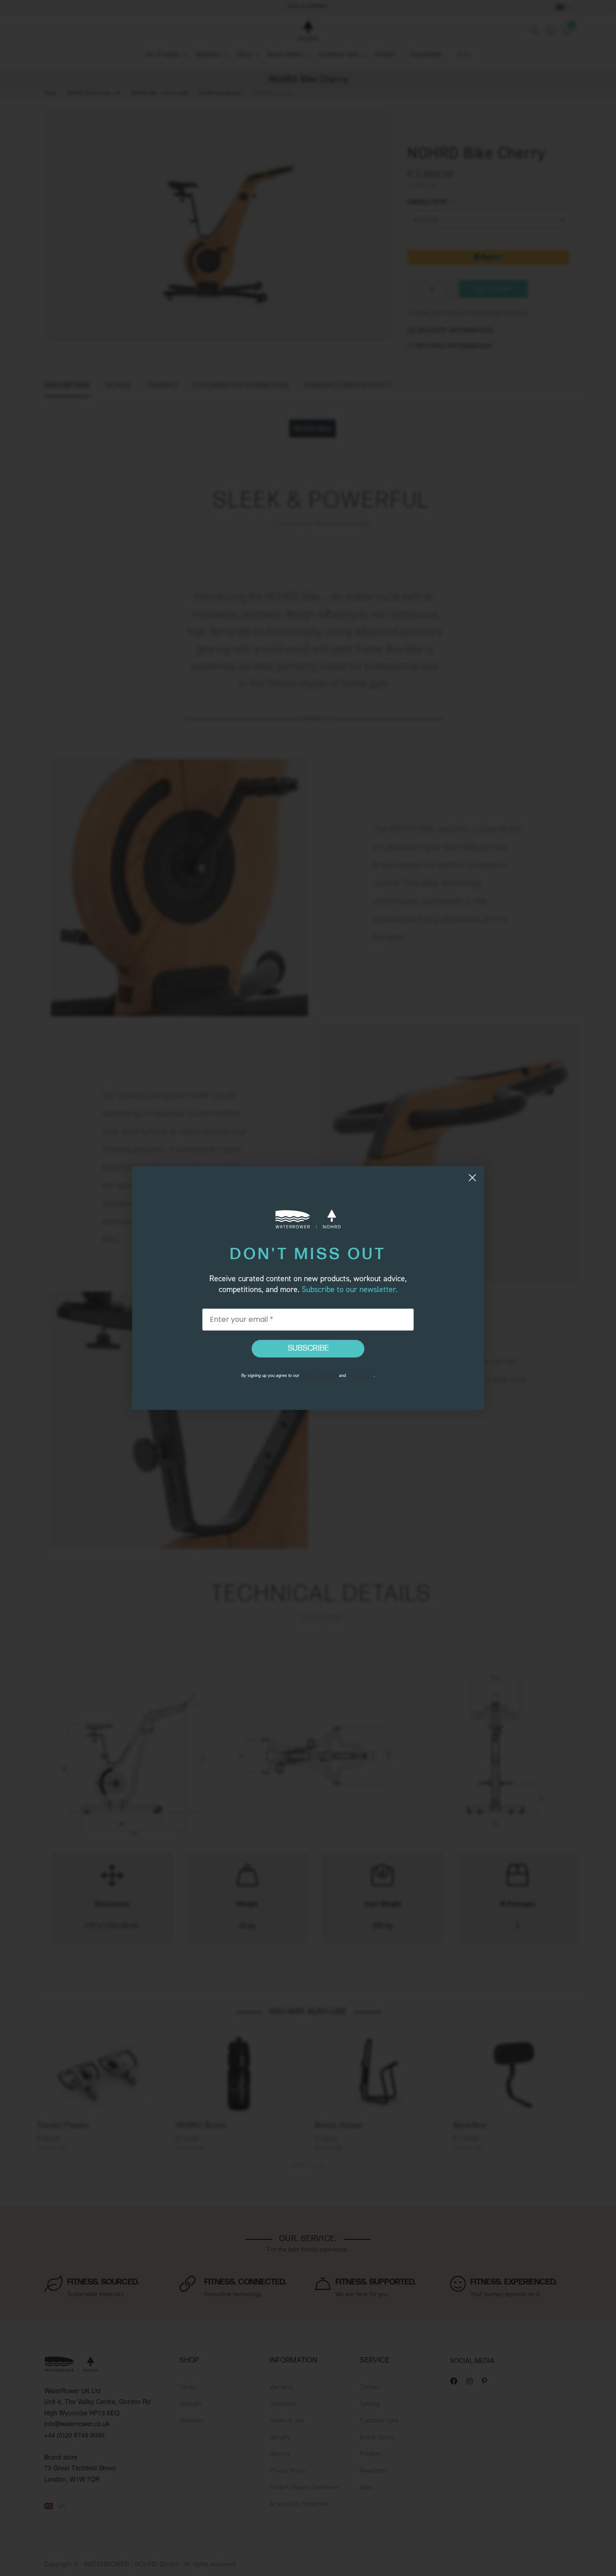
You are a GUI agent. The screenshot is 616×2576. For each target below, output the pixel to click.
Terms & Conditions (319, 1375)
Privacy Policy (361, 1375)
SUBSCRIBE (308, 1348)
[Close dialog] (472, 1178)
